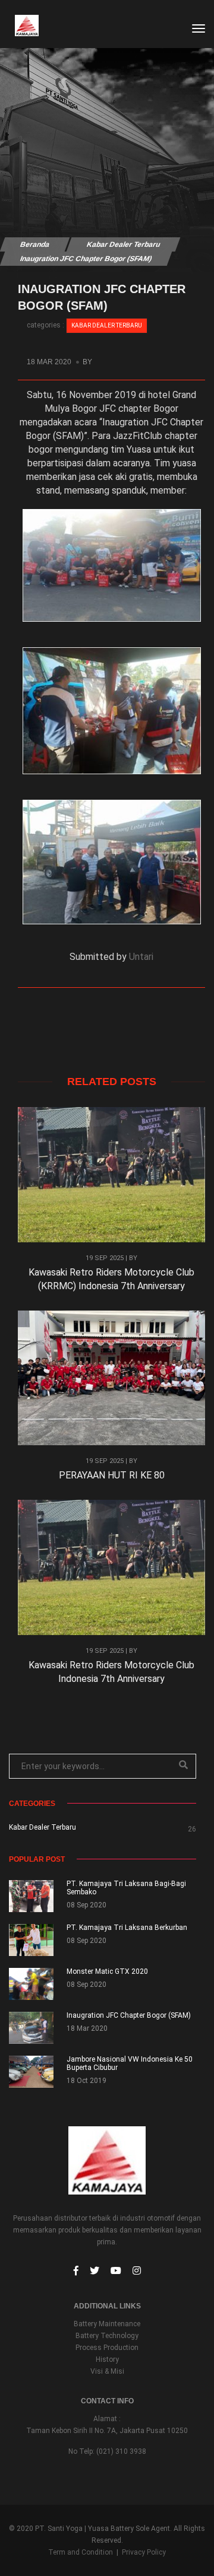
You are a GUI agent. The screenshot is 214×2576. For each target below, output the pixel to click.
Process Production (107, 2348)
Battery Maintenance (107, 2324)
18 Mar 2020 (50, 362)
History (107, 2359)
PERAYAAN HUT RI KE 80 (112, 1475)
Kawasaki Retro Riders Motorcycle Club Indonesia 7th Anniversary (111, 1672)
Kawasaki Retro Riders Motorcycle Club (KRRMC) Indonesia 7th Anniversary (111, 1279)
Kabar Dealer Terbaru (123, 244)
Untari (141, 957)
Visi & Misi (107, 2371)
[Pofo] (21, 25)
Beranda (34, 244)
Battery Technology (107, 2336)
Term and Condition (81, 2552)
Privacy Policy (144, 2552)
